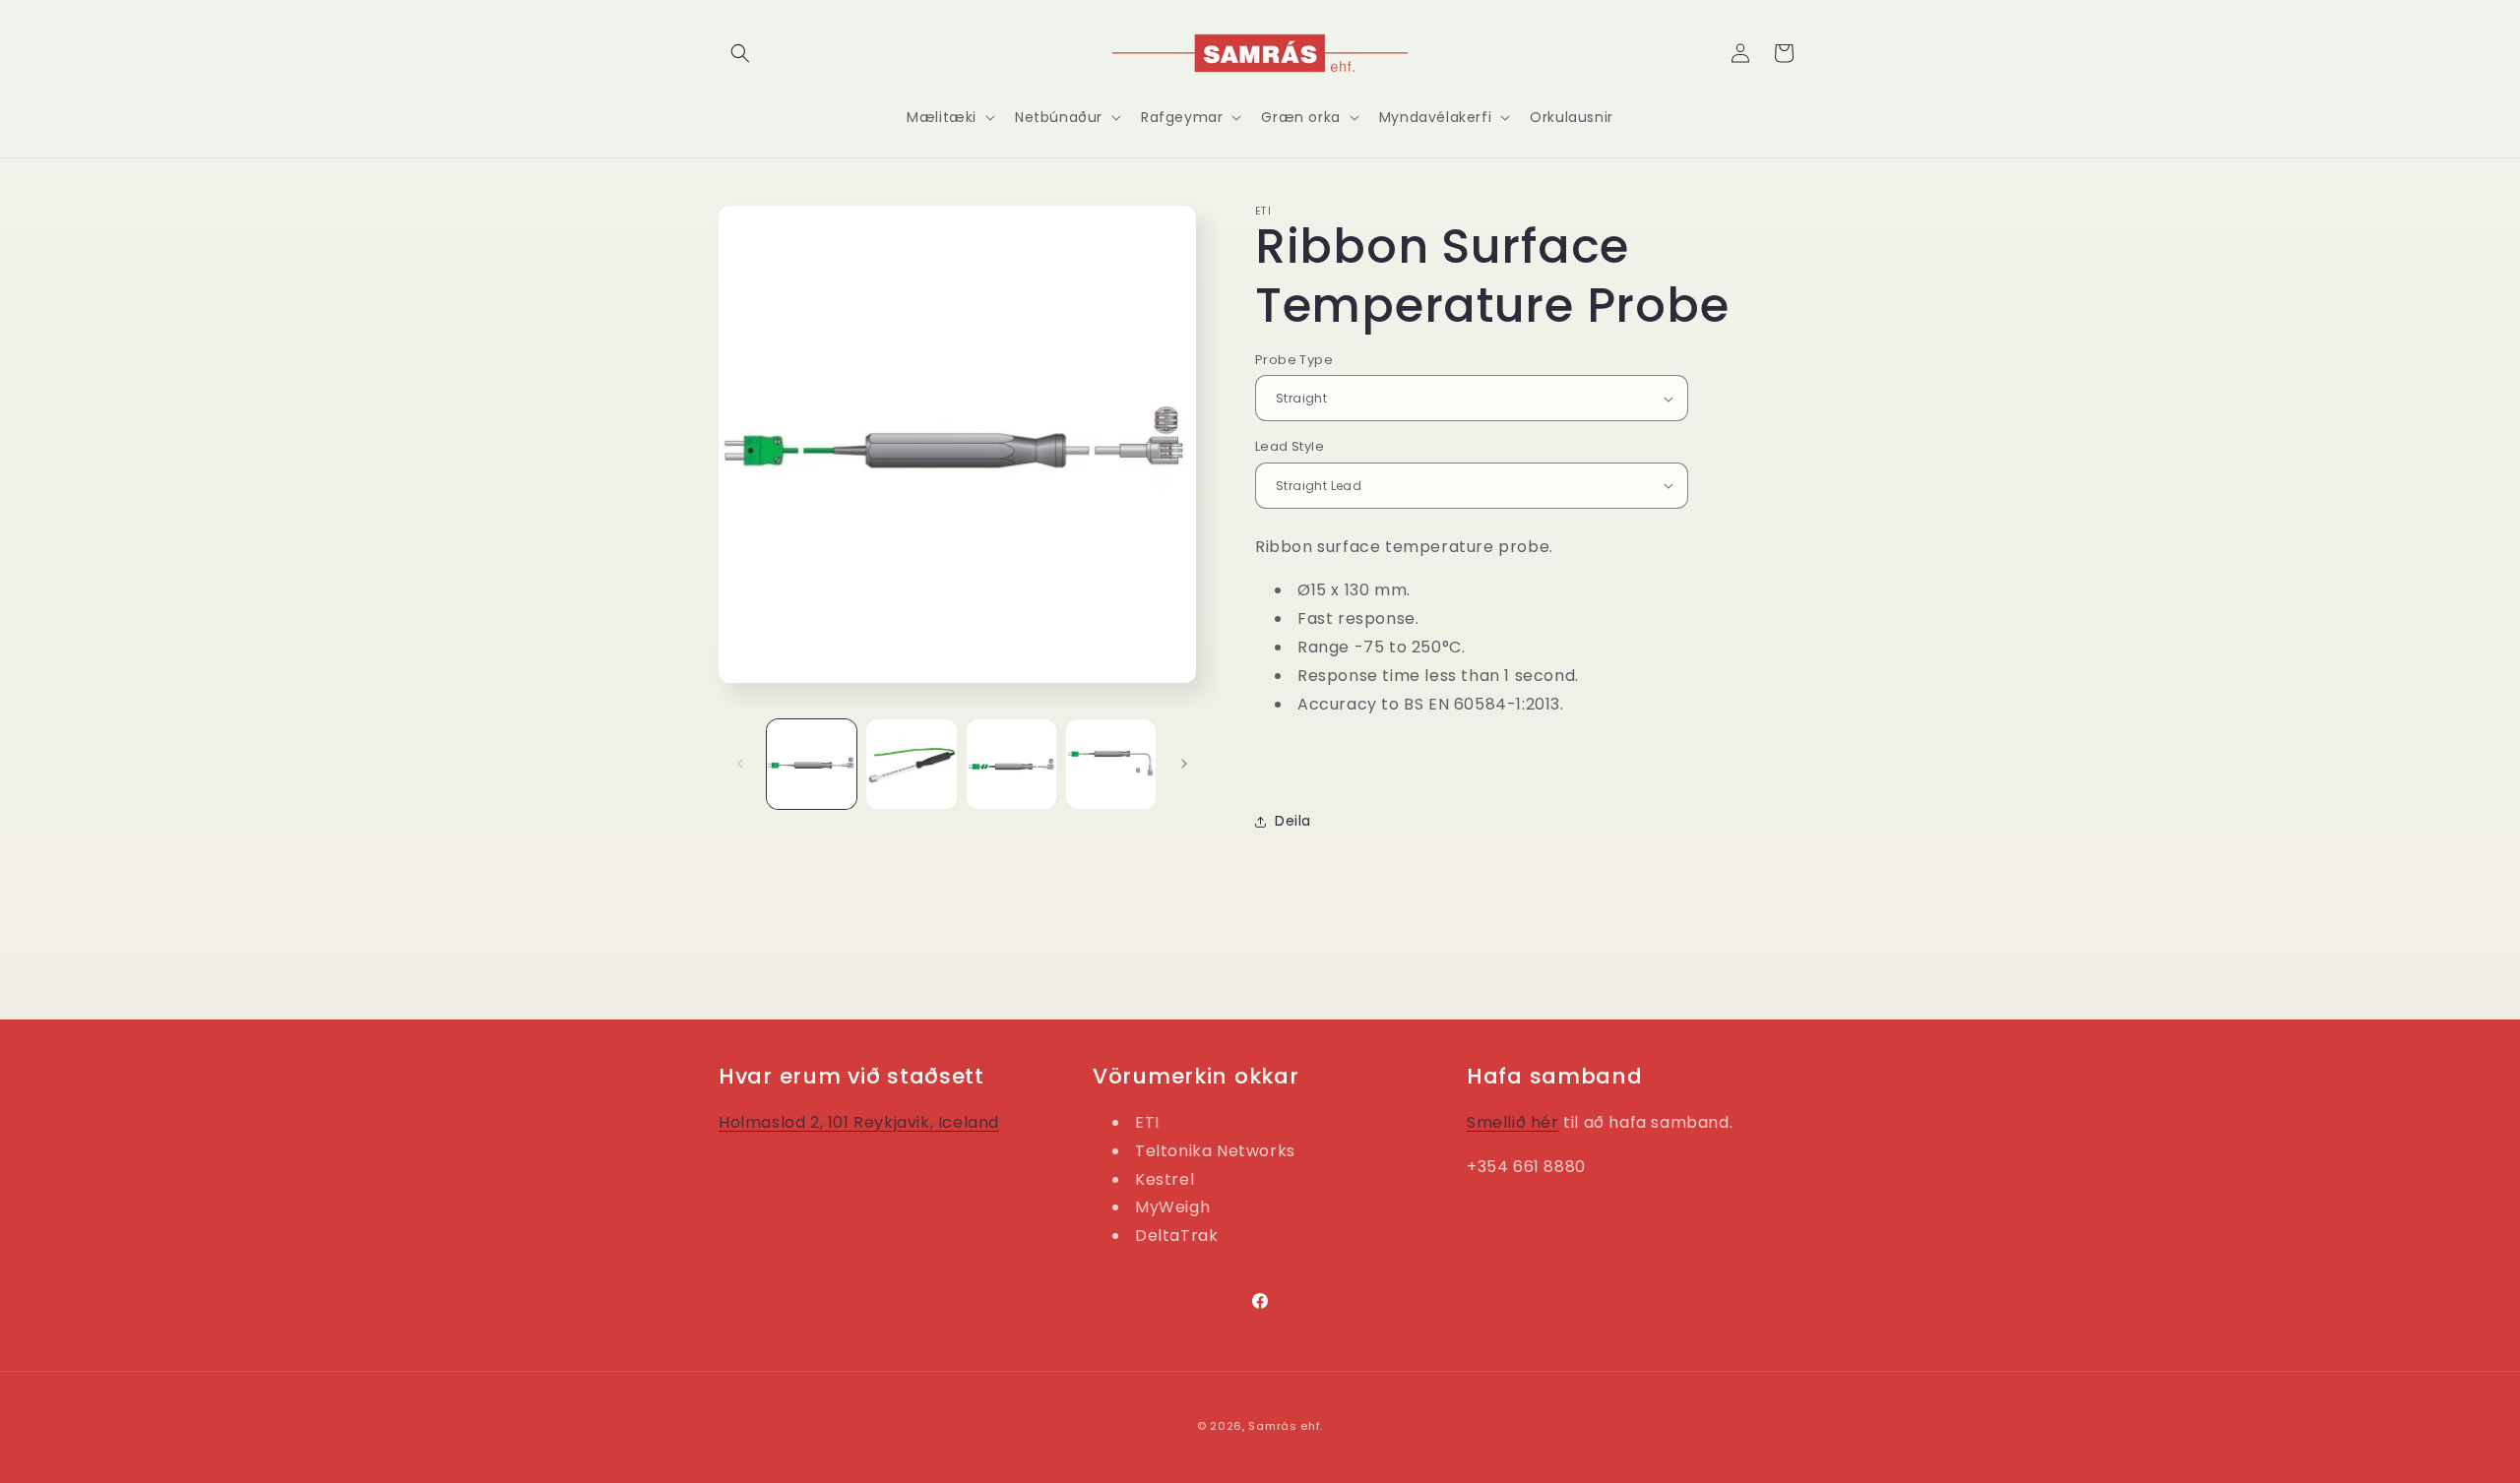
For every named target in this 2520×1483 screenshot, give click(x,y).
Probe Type (1294, 360)
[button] (740, 53)
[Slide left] (740, 764)
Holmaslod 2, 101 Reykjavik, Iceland (859, 1122)
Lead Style (1290, 446)
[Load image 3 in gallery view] (1011, 764)
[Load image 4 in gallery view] (1111, 764)
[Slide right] (1184, 764)
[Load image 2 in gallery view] (911, 764)
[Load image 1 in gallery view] (812, 764)
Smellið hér (1513, 1122)
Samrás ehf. (1286, 1426)
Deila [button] (1293, 821)
